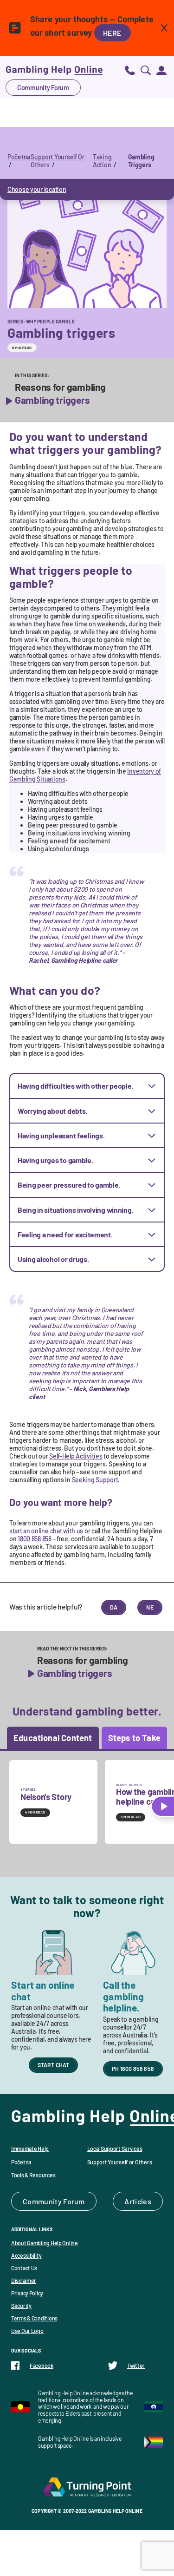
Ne (150, 1607)
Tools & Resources (33, 2175)
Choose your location (37, 189)
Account (161, 70)
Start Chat (54, 2065)
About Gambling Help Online (45, 2243)
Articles (138, 2201)
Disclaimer (24, 2280)
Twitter (136, 2366)
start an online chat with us (46, 1531)
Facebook (42, 2366)
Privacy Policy (27, 2293)
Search (146, 70)
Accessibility (26, 2255)
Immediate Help (30, 2149)
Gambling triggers (52, 400)
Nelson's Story (46, 1797)
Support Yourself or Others (120, 2162)
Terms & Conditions (34, 2318)
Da (114, 1607)
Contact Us (24, 2268)
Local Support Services (115, 2149)
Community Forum (43, 88)
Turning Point (87, 2487)
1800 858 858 (35, 1539)
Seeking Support (95, 1480)
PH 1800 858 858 (133, 2069)
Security (21, 2306)
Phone (130, 70)
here (113, 33)
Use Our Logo (27, 2331)
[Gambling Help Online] (54, 70)
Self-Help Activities (76, 1456)
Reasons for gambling (60, 387)
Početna (19, 157)
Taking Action (102, 161)
